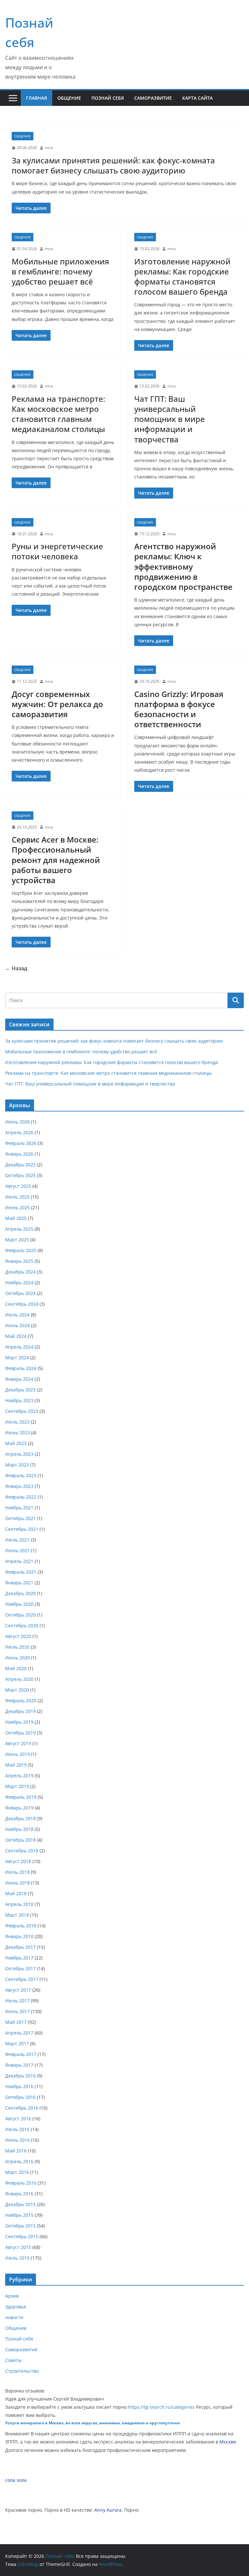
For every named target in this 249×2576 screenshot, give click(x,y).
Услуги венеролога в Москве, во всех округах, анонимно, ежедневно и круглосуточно (92, 2423)
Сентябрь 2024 (22, 1304)
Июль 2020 (17, 1647)
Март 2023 (17, 1465)
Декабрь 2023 (20, 1390)
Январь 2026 (19, 1154)
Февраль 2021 (21, 1572)
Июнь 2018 (18, 1883)
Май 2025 (16, 1218)
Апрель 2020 (19, 1679)
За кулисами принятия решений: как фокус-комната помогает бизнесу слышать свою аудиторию (113, 165)
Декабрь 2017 (20, 1947)
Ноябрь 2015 (19, 2215)
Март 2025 (17, 1240)
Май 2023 (16, 1443)
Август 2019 (18, 1743)
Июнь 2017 (18, 2011)
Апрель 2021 (19, 1561)
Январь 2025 (19, 1261)
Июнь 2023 (18, 1433)
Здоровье (16, 2307)
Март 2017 (17, 2043)
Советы (13, 2360)
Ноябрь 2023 (19, 1400)
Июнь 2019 (18, 1754)
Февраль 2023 (21, 1475)
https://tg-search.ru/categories (161, 2407)
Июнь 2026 (18, 1122)
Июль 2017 (17, 2001)
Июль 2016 (17, 2129)
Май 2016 (16, 2151)
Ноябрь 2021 (19, 1508)
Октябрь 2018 (20, 1840)
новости (14, 2317)
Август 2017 (18, 1990)
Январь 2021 (19, 1583)
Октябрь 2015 (20, 2226)
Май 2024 (16, 1336)
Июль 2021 (17, 1540)
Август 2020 (18, 1636)
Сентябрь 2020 (22, 1625)
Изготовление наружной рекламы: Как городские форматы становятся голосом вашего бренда (182, 277)
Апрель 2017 (19, 2033)
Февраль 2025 (21, 1250)
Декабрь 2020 (20, 1593)
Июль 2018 (17, 1872)
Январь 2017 (19, 2065)
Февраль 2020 (21, 1700)
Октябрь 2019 (20, 1733)
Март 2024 (17, 1358)
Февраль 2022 (21, 1497)
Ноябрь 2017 (19, 1958)
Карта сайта (197, 98)
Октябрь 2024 (20, 1293)
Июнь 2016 (18, 2140)
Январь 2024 (19, 1379)
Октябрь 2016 (20, 2097)
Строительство (22, 2371)
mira (49, 148)
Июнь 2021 (18, 1550)
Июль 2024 (17, 1315)
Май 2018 (16, 1893)
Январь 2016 (19, 2194)
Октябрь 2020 (20, 1615)
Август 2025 (18, 1186)
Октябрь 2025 (20, 1175)
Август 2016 (18, 2119)
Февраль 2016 (21, 2183)
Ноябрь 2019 (19, 1722)
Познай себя (108, 98)
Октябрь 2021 (20, 1518)
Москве (228, 2442)
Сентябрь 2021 (22, 1529)
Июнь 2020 (18, 1658)
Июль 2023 (17, 1422)
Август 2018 (18, 1861)
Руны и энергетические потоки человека (57, 551)
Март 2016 (17, 2172)
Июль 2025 (17, 1197)
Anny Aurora (108, 2510)
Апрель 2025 (19, 1229)
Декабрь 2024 (20, 1272)
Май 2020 (16, 1668)
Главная (36, 98)
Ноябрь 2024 (19, 1282)
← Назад (16, 968)
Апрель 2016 (19, 2161)
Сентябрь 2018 (22, 1851)
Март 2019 (17, 1786)
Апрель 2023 (19, 1454)
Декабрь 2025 (20, 1165)
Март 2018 (17, 1915)
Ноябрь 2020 (19, 1604)
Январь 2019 (19, 1808)
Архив (12, 2296)
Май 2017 (16, 2022)
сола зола (16, 2480)
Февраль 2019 (21, 1797)
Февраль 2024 (21, 1368)
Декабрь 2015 (20, 2204)
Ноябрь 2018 (19, 1829)
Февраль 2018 (21, 1926)
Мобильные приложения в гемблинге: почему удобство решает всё (60, 271)
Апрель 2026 (19, 1132)
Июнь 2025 (18, 1207)
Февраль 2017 (21, 2054)
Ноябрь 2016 (19, 2086)
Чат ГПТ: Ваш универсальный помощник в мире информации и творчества (170, 419)
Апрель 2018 (19, 1904)
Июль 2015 (17, 2258)
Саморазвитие (153, 98)
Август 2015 (18, 2247)
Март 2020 (17, 1690)
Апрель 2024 (19, 1347)
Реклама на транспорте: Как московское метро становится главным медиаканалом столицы (58, 414)
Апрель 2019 (19, 1776)
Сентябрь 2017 (22, 1979)
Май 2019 (16, 1765)
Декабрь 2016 (20, 2076)
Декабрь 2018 (20, 1818)
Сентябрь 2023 (22, 1411)
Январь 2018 (19, 1936)
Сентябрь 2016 (22, 2108)
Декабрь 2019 (20, 1711)
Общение (69, 98)
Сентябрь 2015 (22, 2236)
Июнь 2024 (18, 1325)
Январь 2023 (19, 1486)
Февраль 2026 (21, 1143)
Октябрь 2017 (20, 1968)
